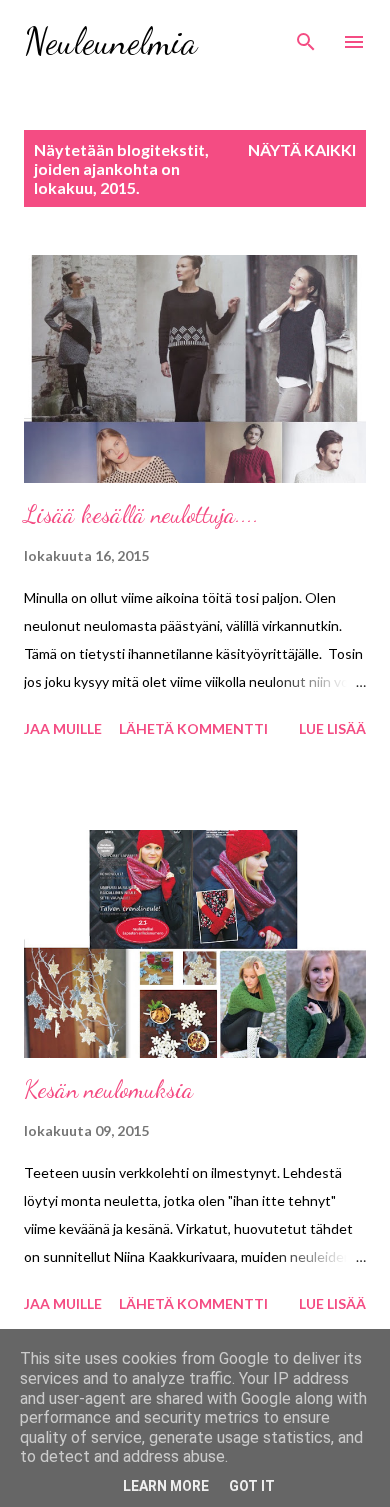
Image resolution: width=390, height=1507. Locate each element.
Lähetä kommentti (193, 728)
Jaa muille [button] (63, 728)
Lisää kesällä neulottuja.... (141, 514)
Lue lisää (332, 728)
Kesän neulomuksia (108, 1089)
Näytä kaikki (302, 149)
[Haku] (306, 36)
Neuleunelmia (110, 41)
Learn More (166, 1486)
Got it (252, 1486)
